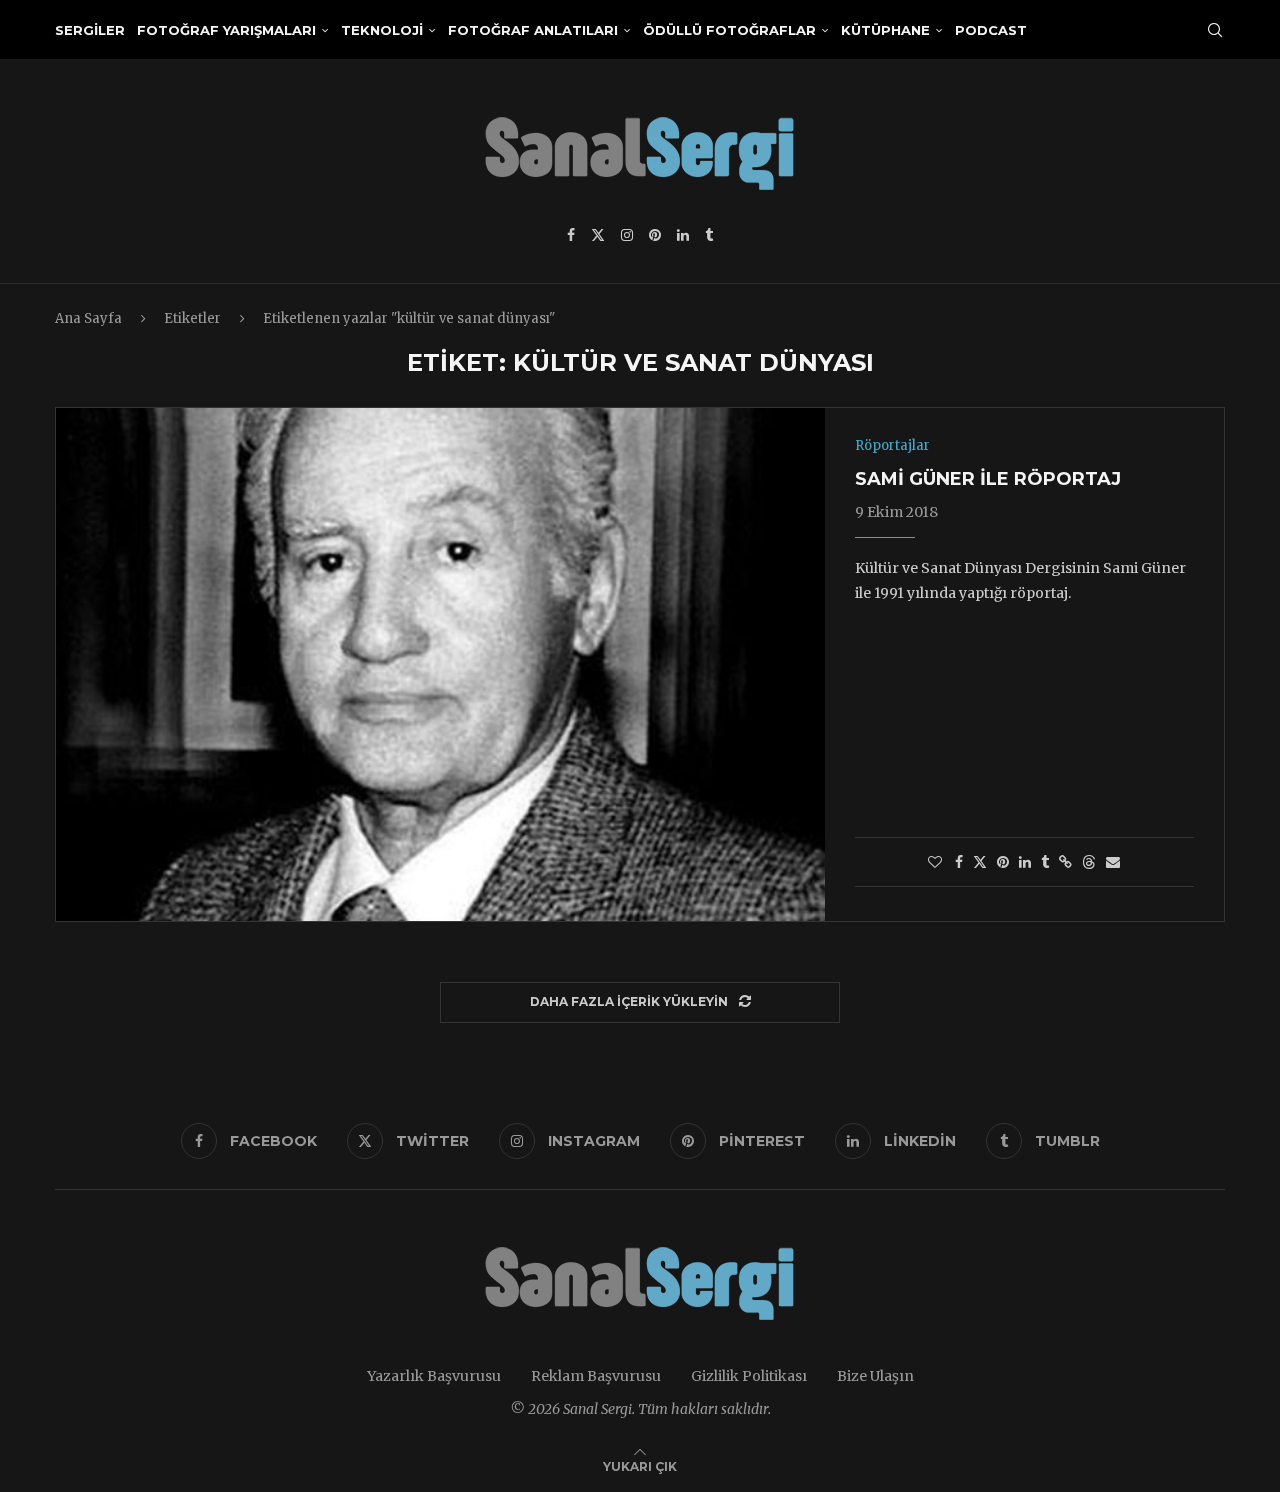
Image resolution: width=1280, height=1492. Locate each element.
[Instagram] (627, 235)
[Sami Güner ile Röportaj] (440, 664)
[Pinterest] (655, 235)
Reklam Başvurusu (596, 1376)
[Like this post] (935, 862)
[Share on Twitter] (980, 862)
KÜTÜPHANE (885, 30)
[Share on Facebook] (959, 862)
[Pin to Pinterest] (1003, 862)
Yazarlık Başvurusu (434, 1376)
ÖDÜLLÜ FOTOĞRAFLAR (729, 30)
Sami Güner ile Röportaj (988, 479)
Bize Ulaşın (875, 1376)
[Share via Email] (1113, 862)
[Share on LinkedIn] (1025, 862)
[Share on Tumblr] (1045, 862)
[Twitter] (598, 235)
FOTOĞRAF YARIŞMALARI (226, 30)
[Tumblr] (709, 235)
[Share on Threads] (1089, 862)
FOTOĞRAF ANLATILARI (533, 30)
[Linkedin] (683, 235)
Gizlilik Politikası (749, 1376)
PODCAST (991, 30)
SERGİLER (90, 30)
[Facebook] (571, 235)
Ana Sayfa (88, 318)
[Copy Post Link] (1065, 862)
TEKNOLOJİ (382, 30)
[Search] (1215, 30)
